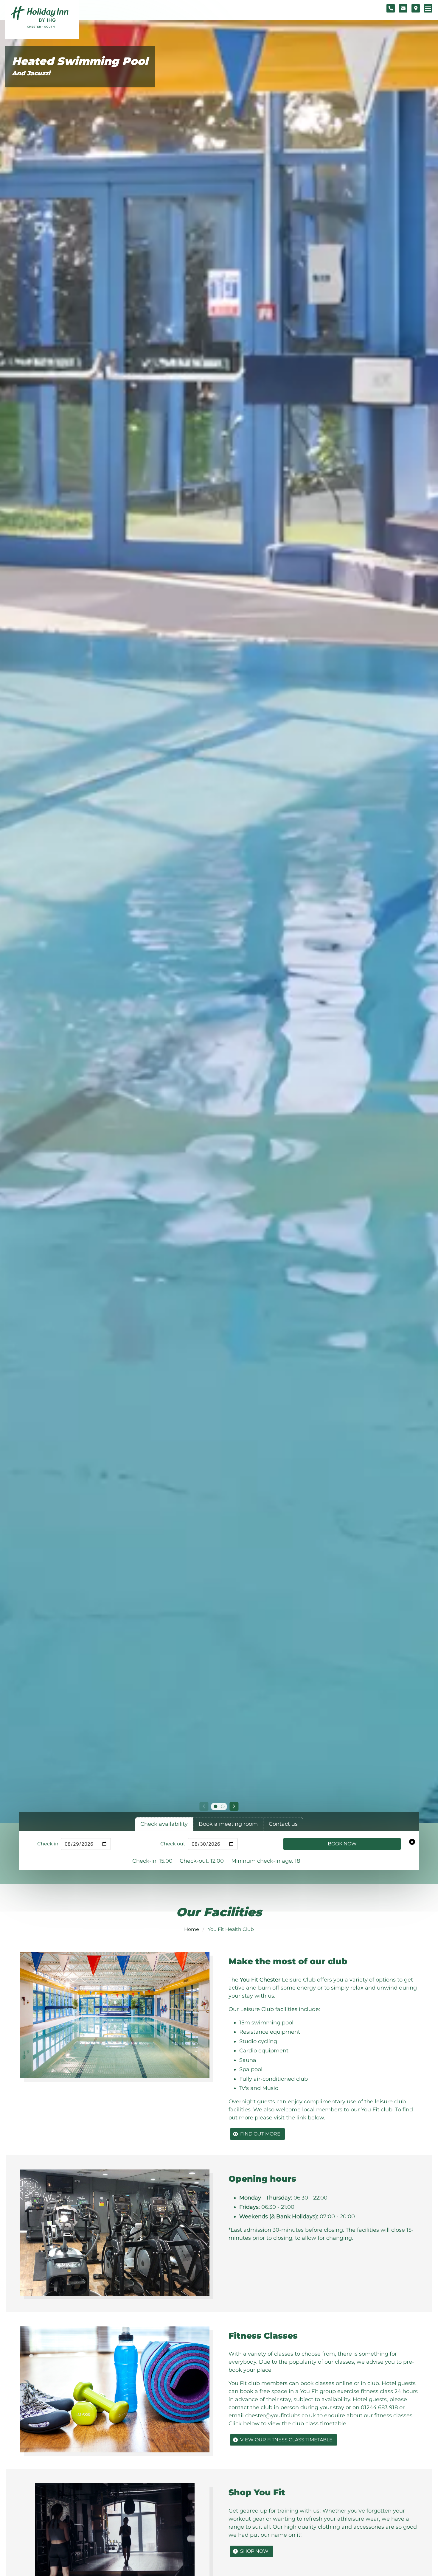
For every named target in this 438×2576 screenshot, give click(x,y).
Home (192, 1929)
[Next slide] (234, 1806)
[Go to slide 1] (215, 1806)
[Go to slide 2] (223, 1806)
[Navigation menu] (428, 8)
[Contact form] (403, 8)
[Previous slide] (204, 1806)
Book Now (342, 1844)
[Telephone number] (391, 8)
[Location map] (416, 8)
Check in (48, 1844)
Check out (173, 1844)
